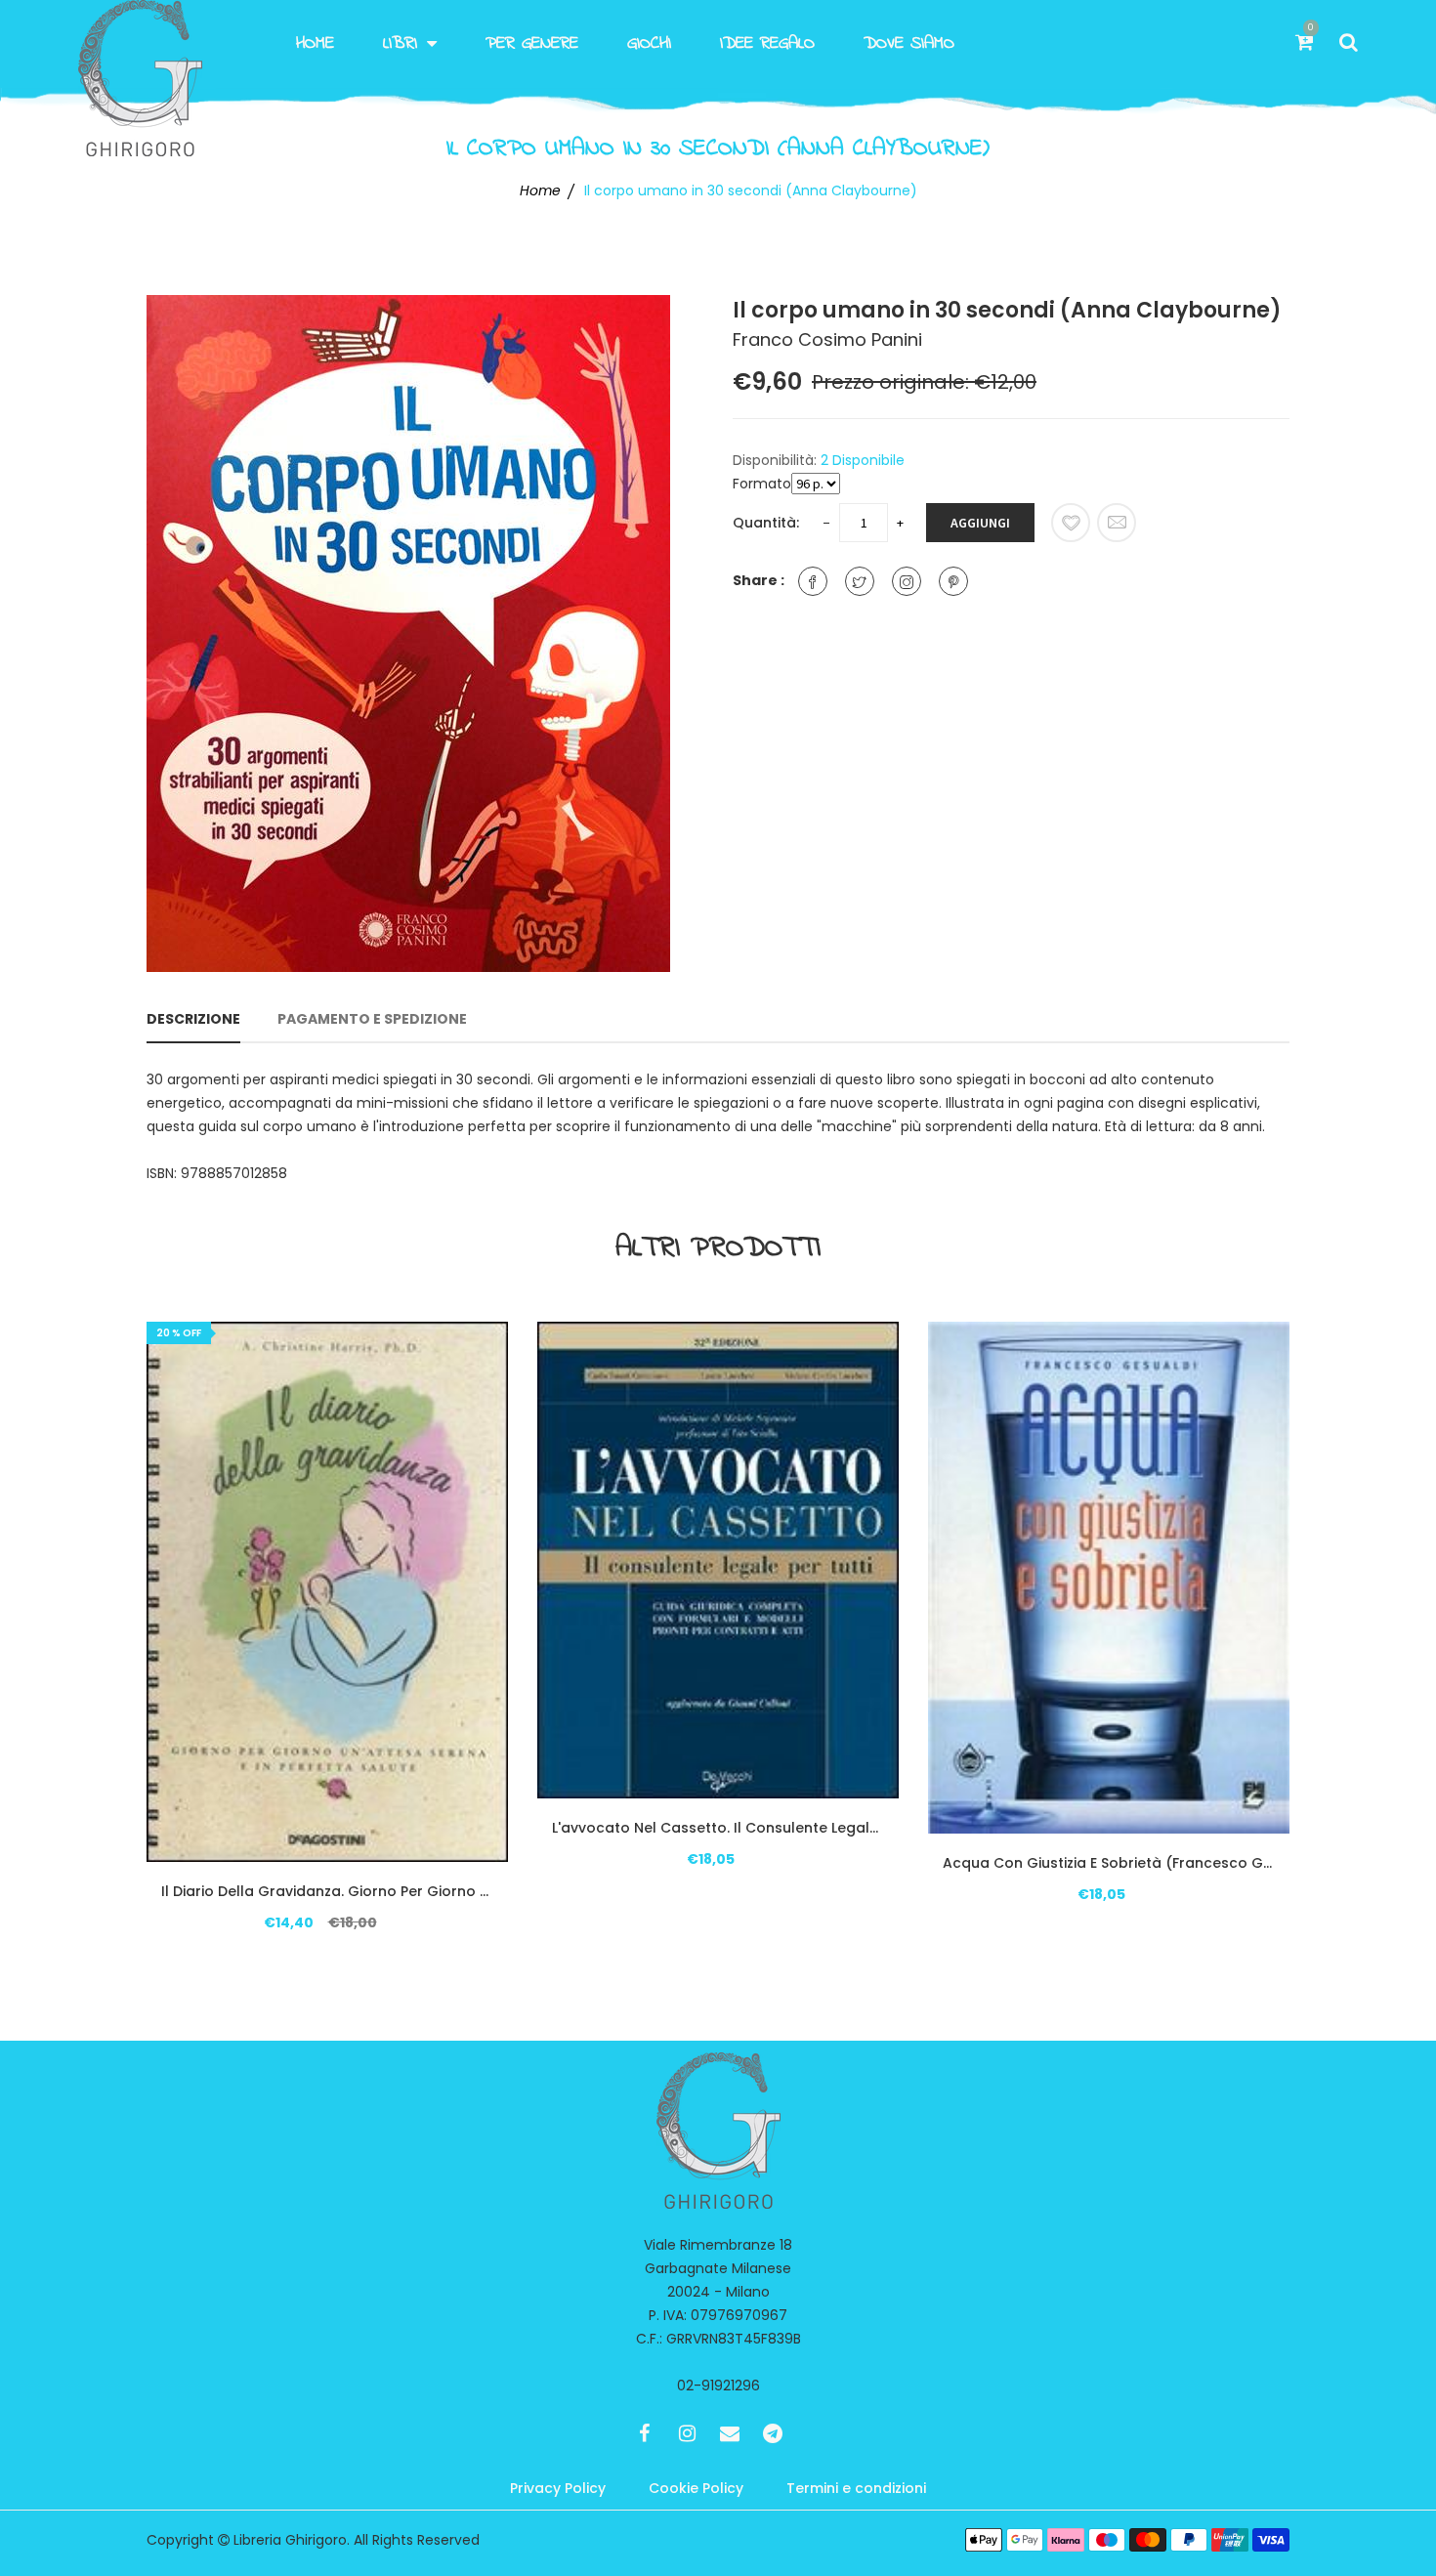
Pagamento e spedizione (372, 1019)
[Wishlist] (1071, 523)
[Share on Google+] (907, 581)
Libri (400, 44)
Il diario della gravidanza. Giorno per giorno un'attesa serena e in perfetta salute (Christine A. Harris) (327, 1891)
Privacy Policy (558, 2488)
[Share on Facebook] (813, 581)
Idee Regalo (767, 44)
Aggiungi (980, 523)
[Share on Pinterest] (953, 581)
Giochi (649, 44)
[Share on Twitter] (860, 581)
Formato (762, 484)
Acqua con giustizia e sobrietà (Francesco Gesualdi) (1109, 1863)
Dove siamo (909, 44)
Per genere (532, 44)
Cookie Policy (696, 2488)
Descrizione (193, 1019)
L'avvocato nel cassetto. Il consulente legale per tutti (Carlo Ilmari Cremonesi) (718, 1828)
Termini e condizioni (856, 2488)
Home (315, 44)
